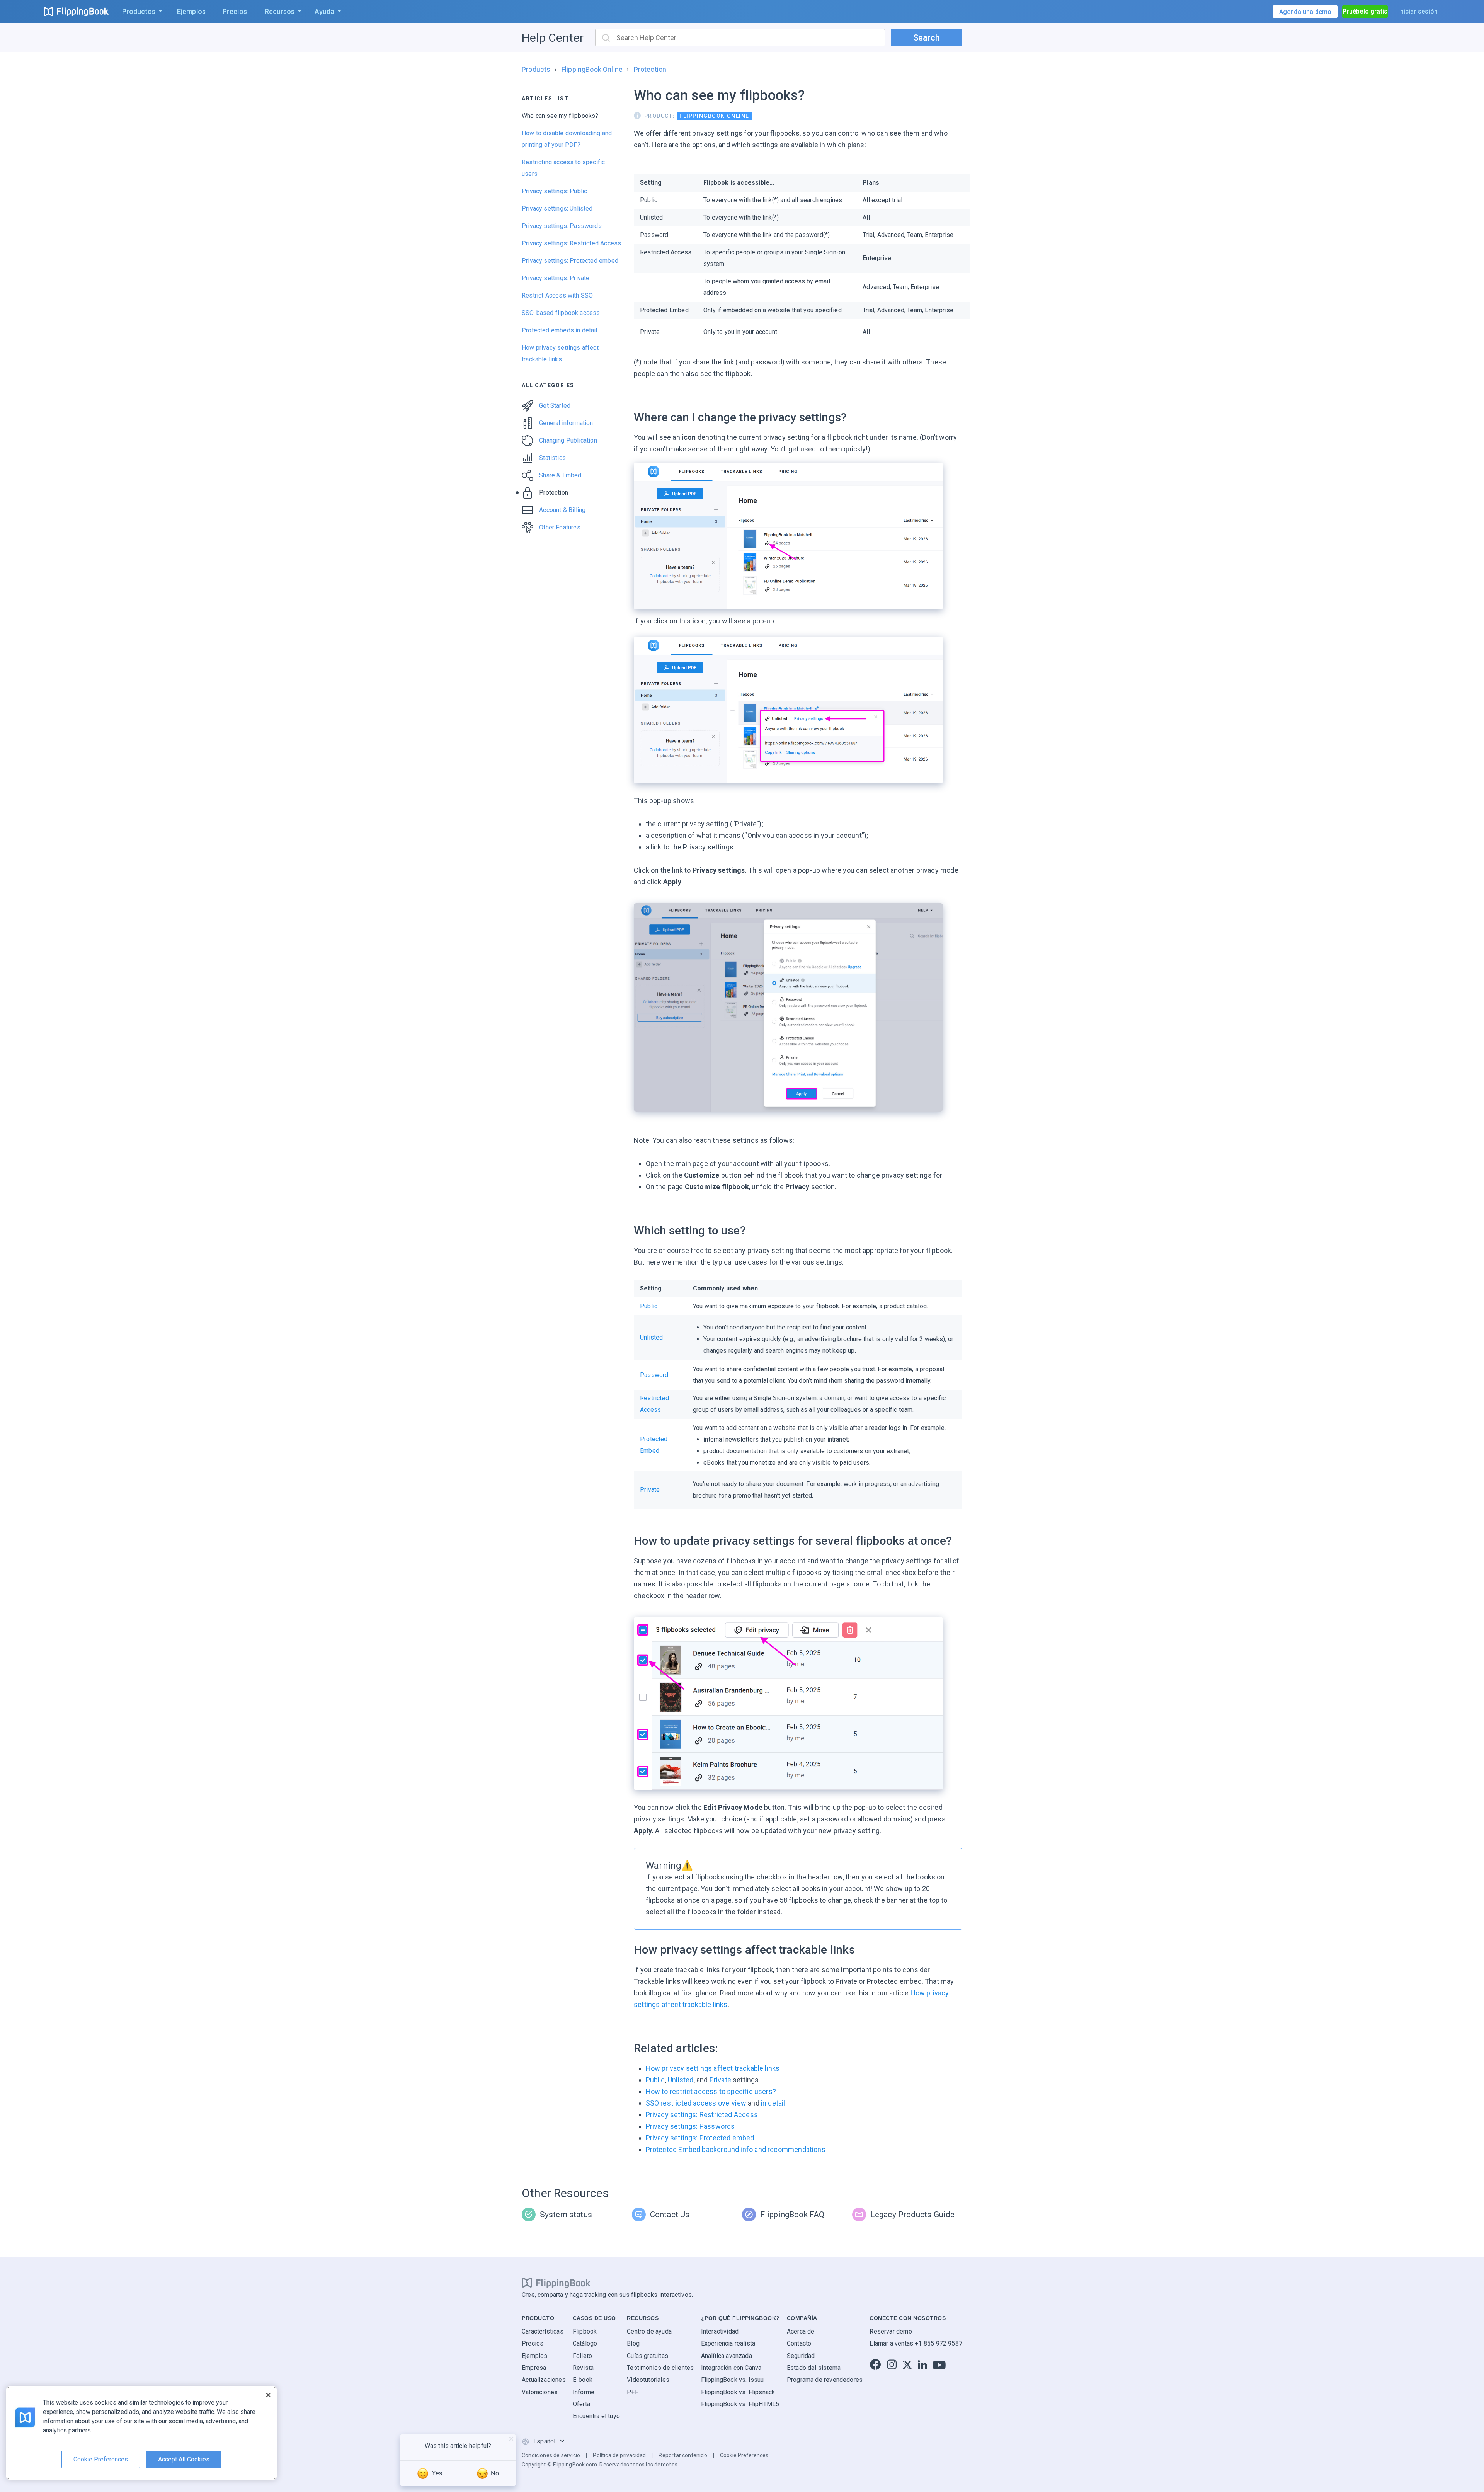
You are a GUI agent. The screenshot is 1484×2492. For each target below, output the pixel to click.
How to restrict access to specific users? (711, 2091)
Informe (584, 2392)
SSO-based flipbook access (561, 313)
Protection (650, 69)
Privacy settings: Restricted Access (571, 243)
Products (536, 69)
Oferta (581, 2404)
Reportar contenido (683, 2455)
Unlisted (651, 1337)
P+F (633, 2392)
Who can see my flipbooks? (560, 116)
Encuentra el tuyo (596, 2416)
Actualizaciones (544, 2380)
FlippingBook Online (592, 69)
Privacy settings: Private (556, 278)
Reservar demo (891, 2331)
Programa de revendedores (825, 2380)
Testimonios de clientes (660, 2368)
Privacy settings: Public (554, 191)
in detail (773, 2103)
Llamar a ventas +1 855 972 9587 (916, 2343)
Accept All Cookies (184, 2459)
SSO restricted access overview (696, 2103)
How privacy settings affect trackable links (713, 2068)
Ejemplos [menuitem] (191, 11)
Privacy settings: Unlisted (557, 209)
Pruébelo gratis (1365, 11)
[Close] (268, 2395)
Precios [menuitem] (235, 11)
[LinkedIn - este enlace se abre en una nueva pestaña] (922, 2365)
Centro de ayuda (649, 2331)
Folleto (582, 2355)
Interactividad (720, 2331)
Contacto (799, 2343)
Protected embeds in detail (560, 330)
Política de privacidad (619, 2455)
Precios (533, 2343)
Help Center (553, 38)
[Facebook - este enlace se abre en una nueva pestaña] (875, 2365)
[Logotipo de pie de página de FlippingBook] (556, 2283)
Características (543, 2331)
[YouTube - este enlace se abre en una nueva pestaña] (939, 2365)
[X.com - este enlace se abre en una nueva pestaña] (907, 2365)
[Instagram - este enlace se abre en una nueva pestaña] (892, 2365)
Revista (583, 2368)
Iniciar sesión (1418, 11)
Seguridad (801, 2355)
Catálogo (585, 2343)
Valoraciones (540, 2392)
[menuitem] (140, 12)
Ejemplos (534, 2355)
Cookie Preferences (744, 2455)
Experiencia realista (728, 2343)
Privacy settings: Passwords (562, 226)
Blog (633, 2343)
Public (649, 1306)
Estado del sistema (814, 2368)
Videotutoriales (648, 2380)
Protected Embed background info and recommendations (736, 2149)
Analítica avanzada (727, 2355)
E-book (583, 2380)
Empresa (534, 2368)
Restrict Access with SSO (557, 295)
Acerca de (801, 2331)
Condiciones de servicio (551, 2455)
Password (654, 1375)
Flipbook (585, 2331)
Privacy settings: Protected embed (570, 261)
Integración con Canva (731, 2368)
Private (650, 1490)
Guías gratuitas (648, 2355)
